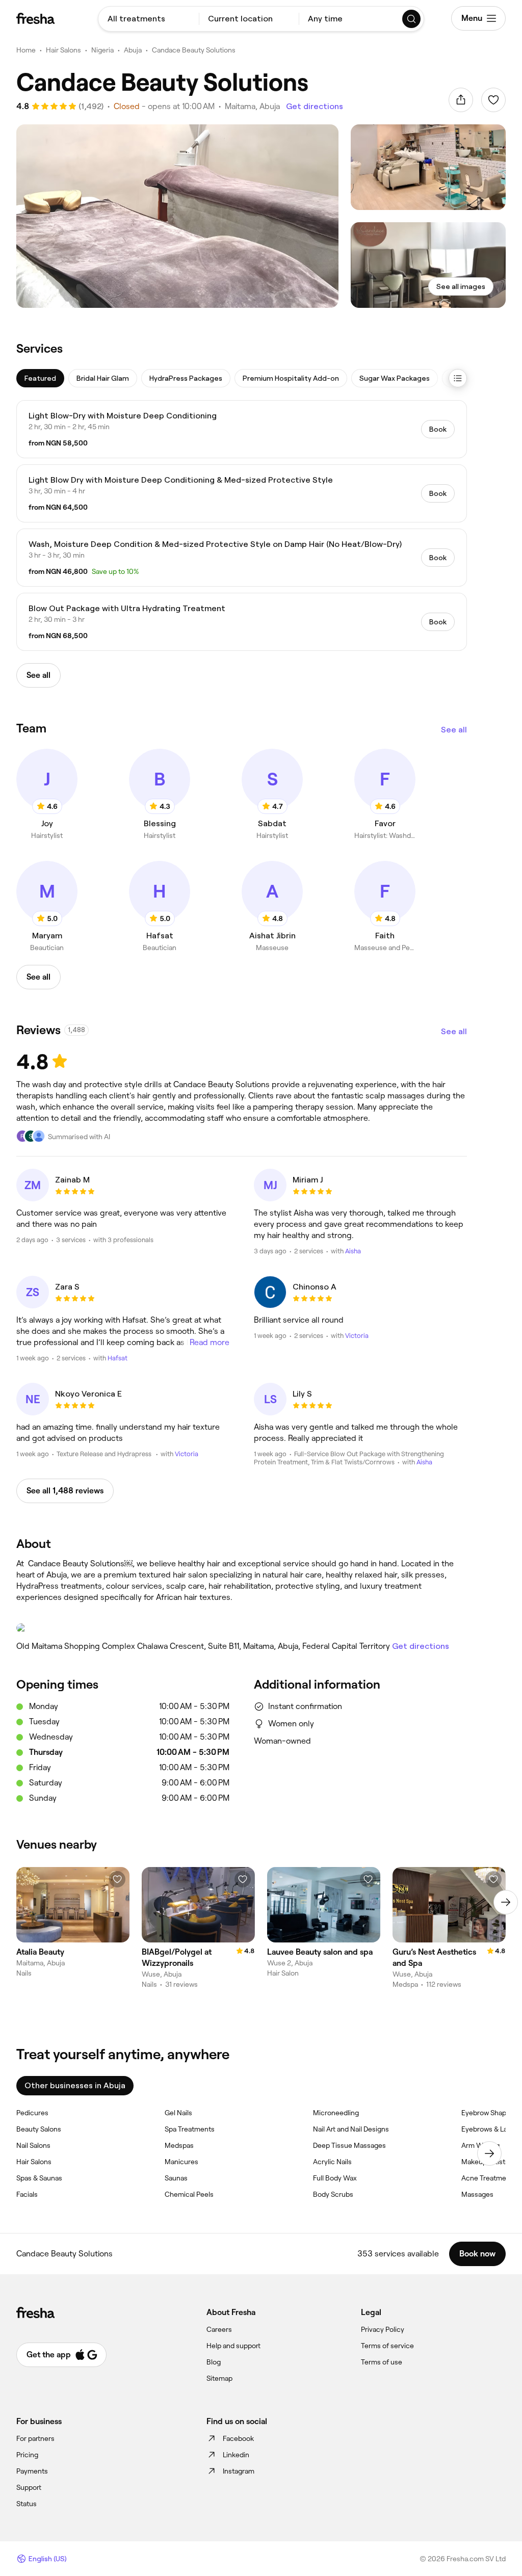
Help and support (233, 2346)
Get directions (315, 106)
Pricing (27, 2455)
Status (27, 2504)
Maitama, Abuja (252, 106)
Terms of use (382, 2362)
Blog (214, 2362)
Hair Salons (63, 50)
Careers (219, 2329)
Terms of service (387, 2346)
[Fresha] (35, 18)
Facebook (238, 2438)
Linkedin (236, 2455)
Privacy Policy (383, 2329)
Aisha (353, 1251)
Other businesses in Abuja (75, 2085)
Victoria (357, 1336)
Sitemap (219, 2378)
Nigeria (102, 50)
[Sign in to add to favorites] (493, 100)
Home (26, 50)
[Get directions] (242, 1628)
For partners (35, 2438)
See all (454, 730)
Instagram (239, 2471)
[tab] (40, 378)
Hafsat (118, 1358)
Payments (32, 2471)
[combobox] (149, 19)
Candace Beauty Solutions (194, 50)
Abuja (133, 50)
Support (29, 2487)
